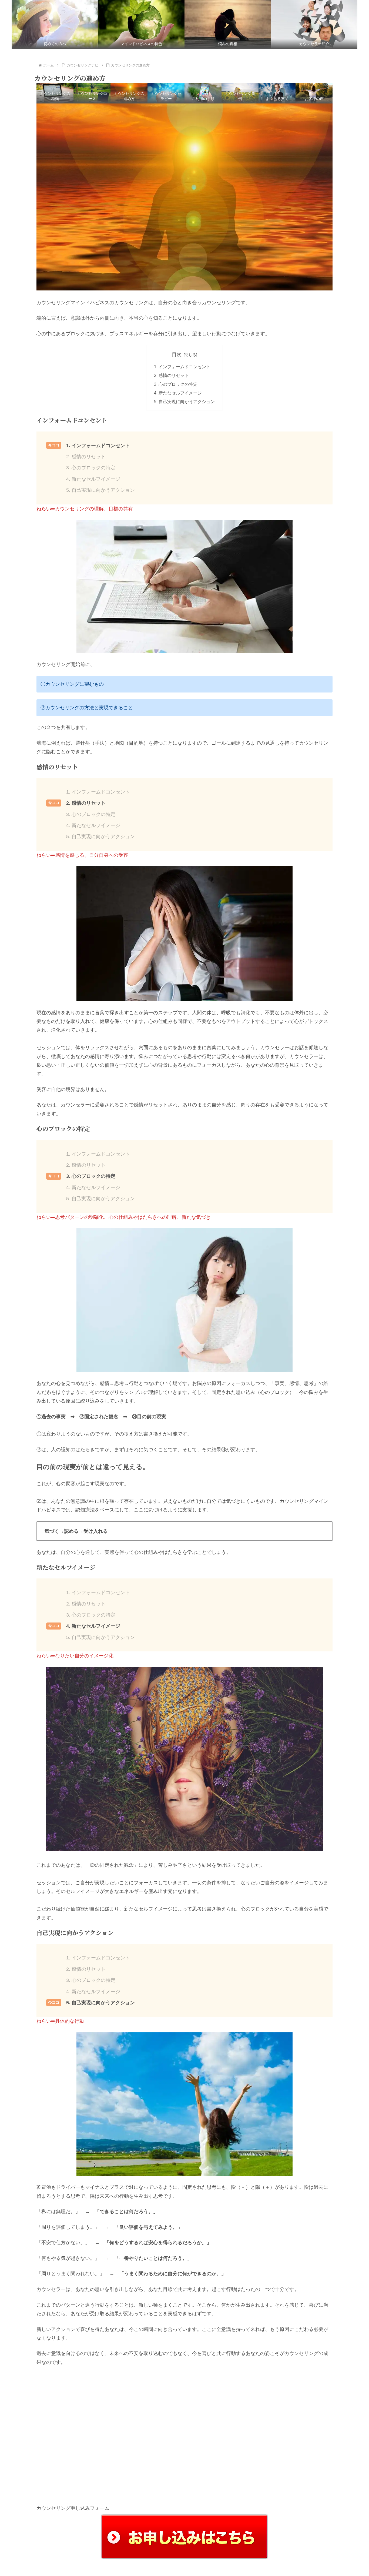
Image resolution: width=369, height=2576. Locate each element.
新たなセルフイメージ (180, 393)
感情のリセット (174, 375)
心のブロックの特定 (178, 384)
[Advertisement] (185, 2431)
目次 (177, 354)
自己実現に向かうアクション (187, 402)
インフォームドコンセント (185, 367)
